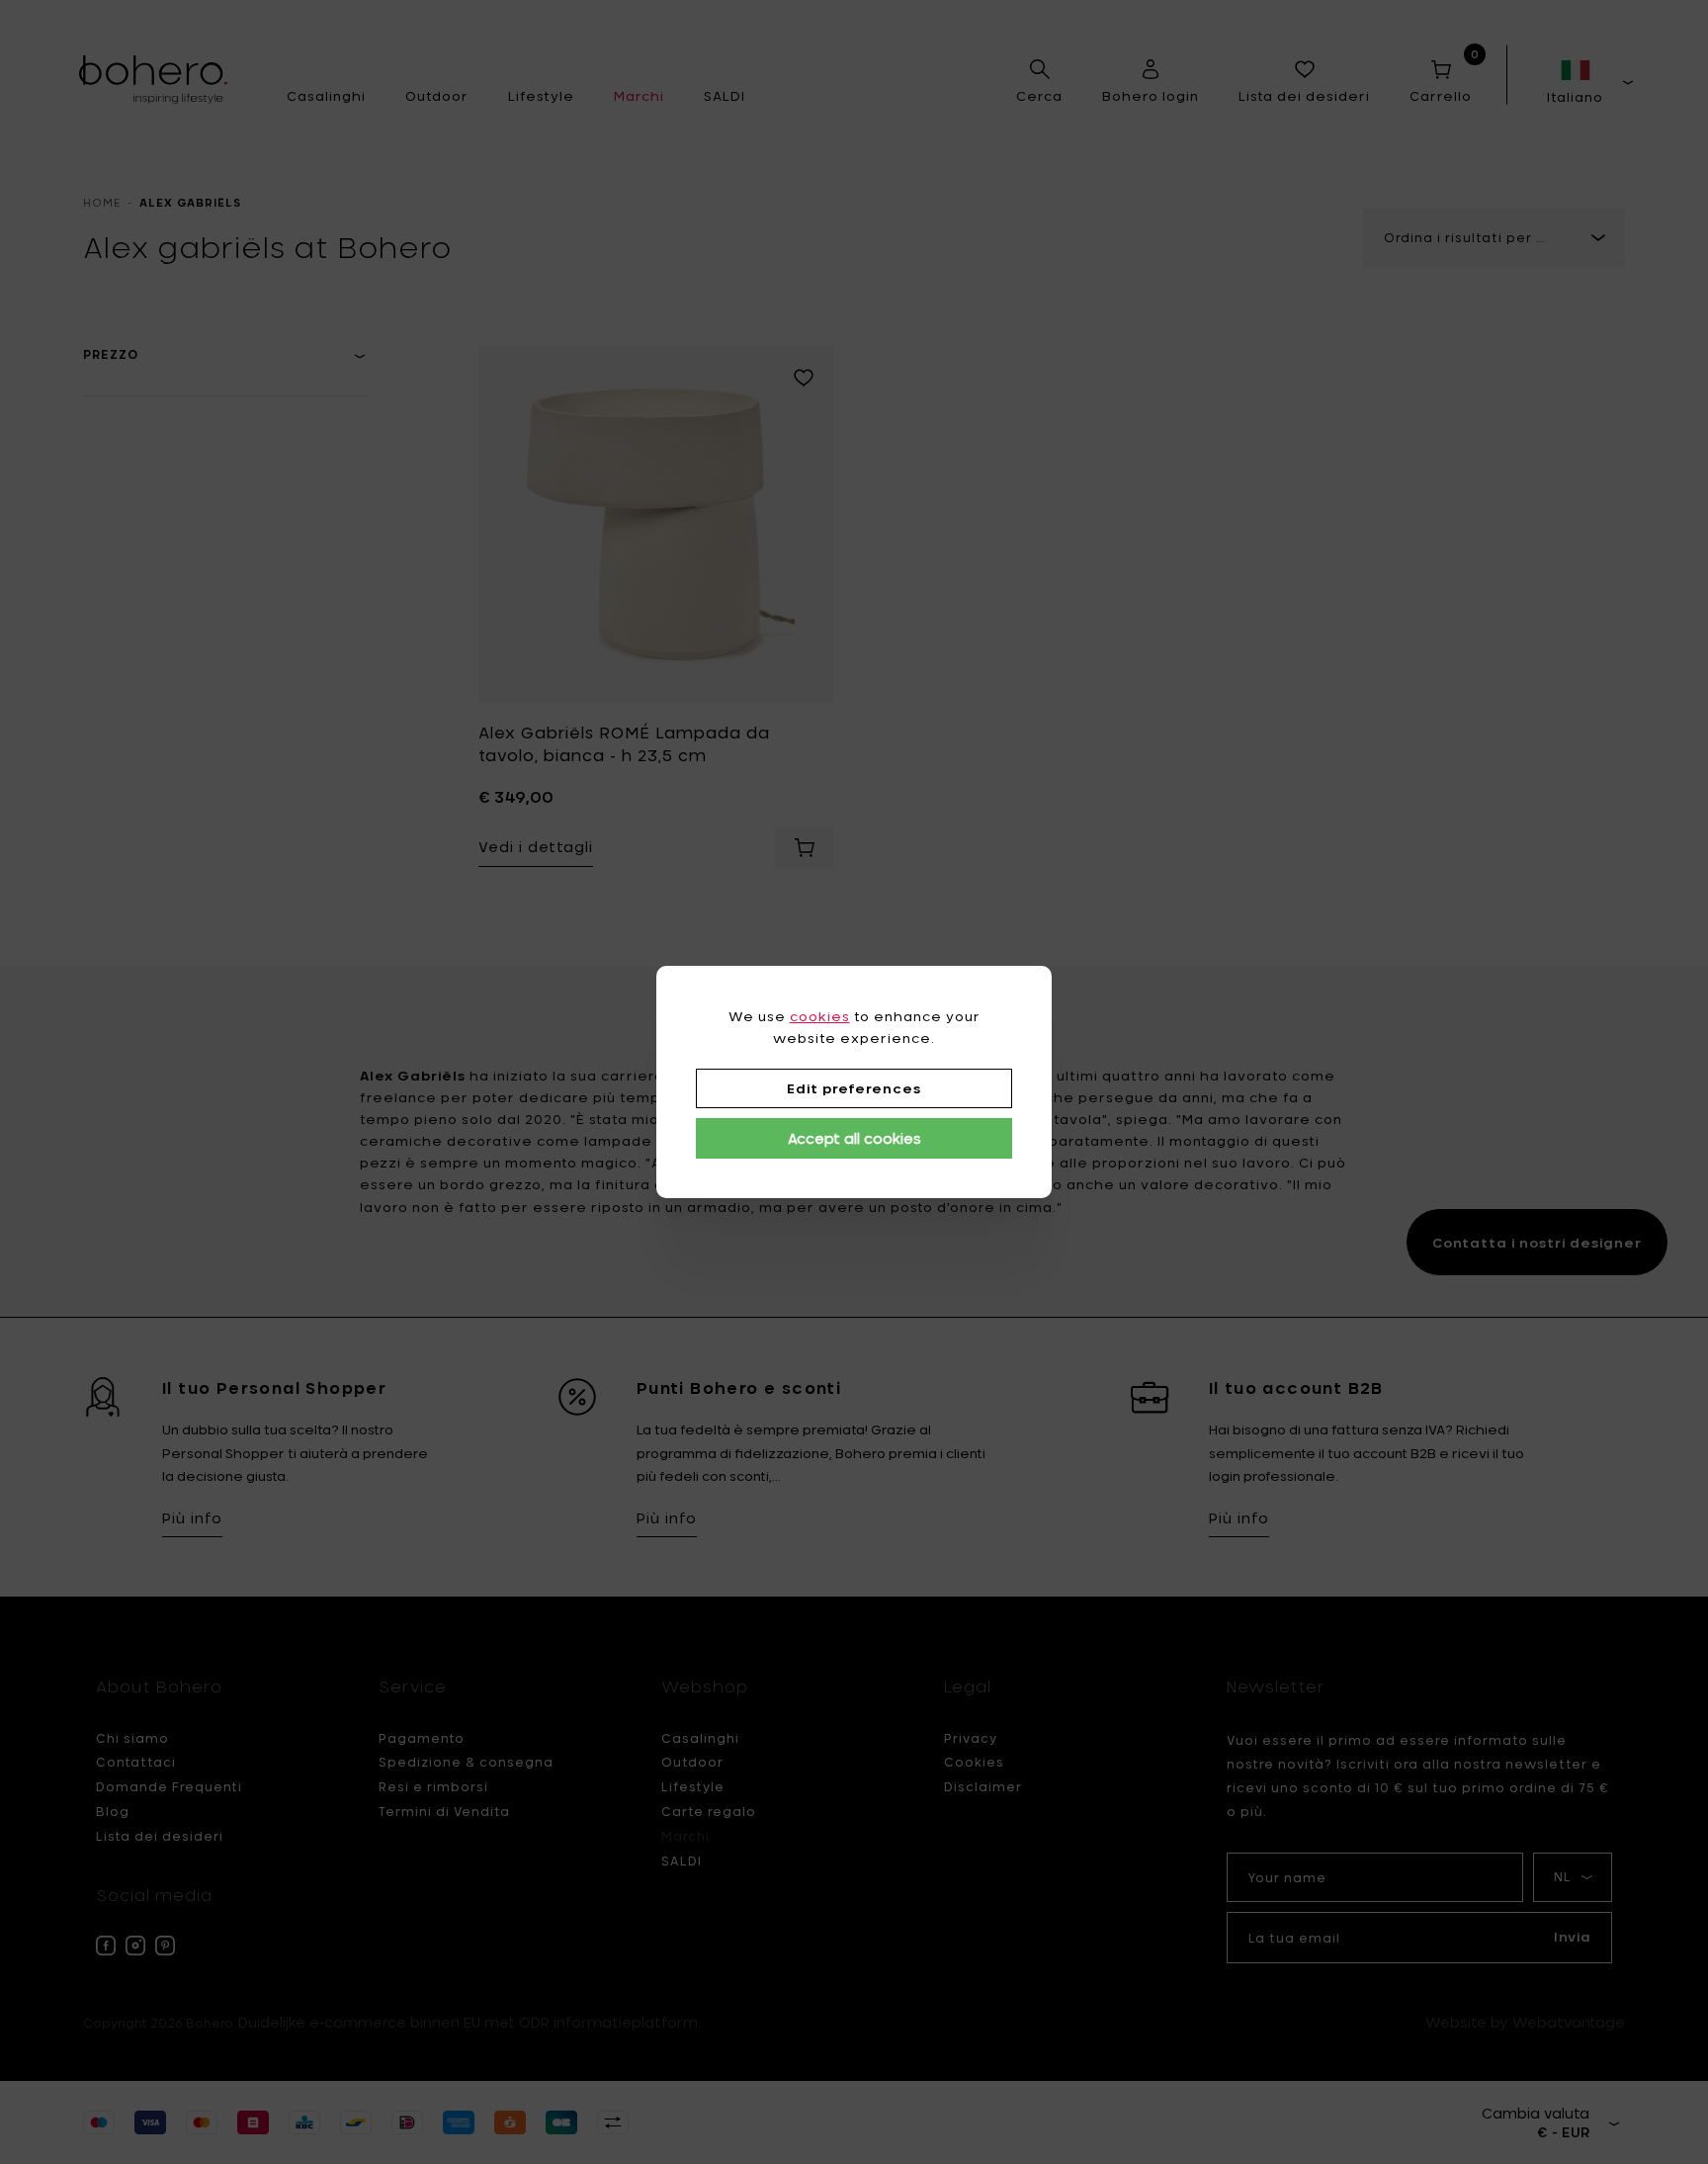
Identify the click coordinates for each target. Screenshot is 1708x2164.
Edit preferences (854, 1088)
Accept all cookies (854, 1138)
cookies (820, 1016)
